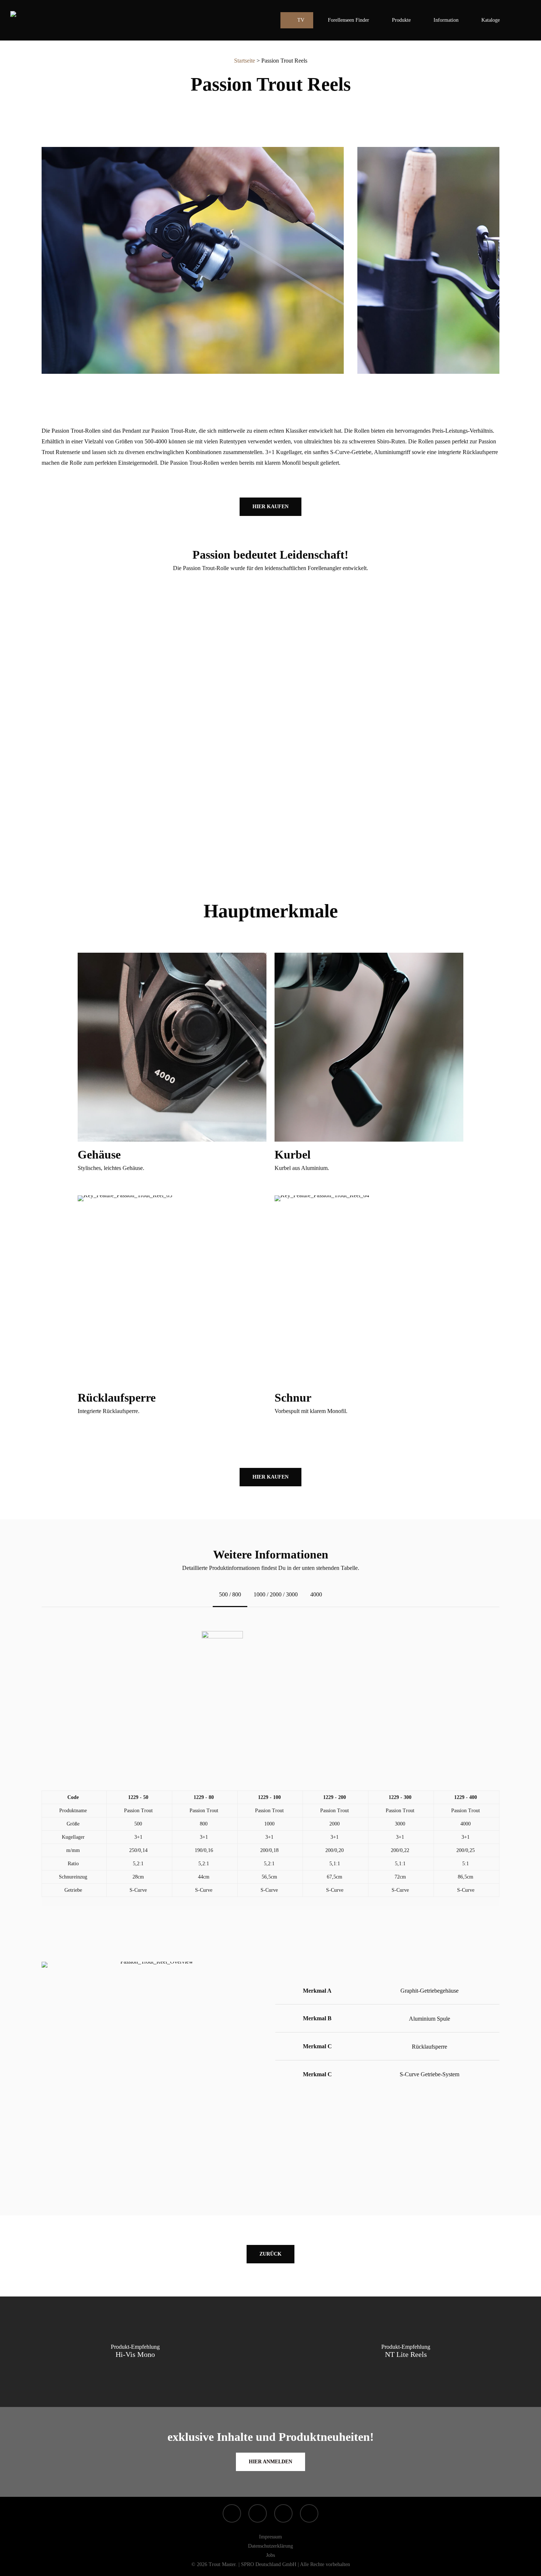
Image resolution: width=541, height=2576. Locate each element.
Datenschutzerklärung (270, 2546)
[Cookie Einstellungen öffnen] (16, 2567)
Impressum (270, 2537)
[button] (270, 507)
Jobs (270, 2555)
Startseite (245, 61)
